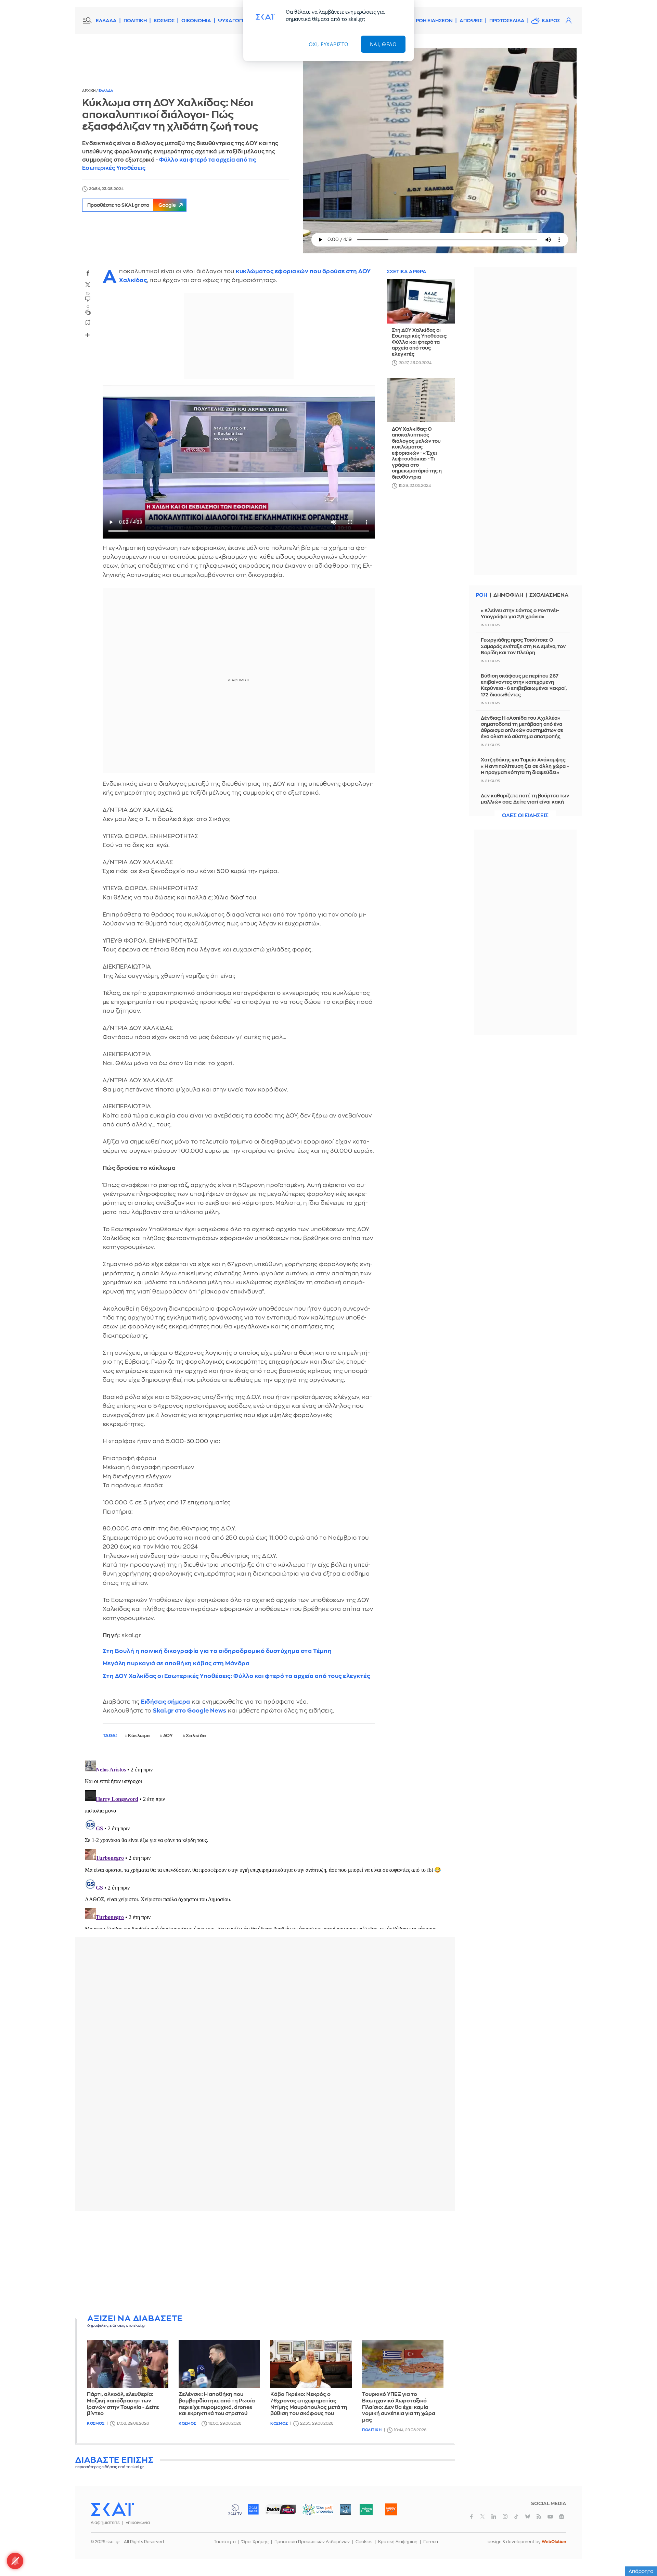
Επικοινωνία (138, 2523)
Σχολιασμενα (549, 595)
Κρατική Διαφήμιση (398, 2542)
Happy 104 (391, 2509)
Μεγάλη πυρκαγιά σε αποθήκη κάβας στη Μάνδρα (176, 1663)
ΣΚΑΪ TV (235, 2509)
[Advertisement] (265, 2264)
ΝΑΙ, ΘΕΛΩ (383, 44)
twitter (88, 285)
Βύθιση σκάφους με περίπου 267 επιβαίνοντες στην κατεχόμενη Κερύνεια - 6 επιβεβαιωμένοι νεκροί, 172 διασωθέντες (524, 685)
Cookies (364, 2542)
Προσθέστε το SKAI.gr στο (132, 205)
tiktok (516, 2516)
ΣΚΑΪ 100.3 (253, 2509)
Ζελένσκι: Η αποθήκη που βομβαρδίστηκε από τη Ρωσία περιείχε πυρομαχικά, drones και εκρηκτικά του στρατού (217, 2404)
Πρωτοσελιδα (507, 21)
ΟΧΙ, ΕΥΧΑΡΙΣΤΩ (329, 44)
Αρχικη (89, 91)
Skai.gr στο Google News (190, 1711)
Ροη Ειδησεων (434, 21)
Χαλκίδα (196, 1736)
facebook (88, 273)
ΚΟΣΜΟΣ (164, 21)
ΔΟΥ (168, 1736)
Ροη (481, 595)
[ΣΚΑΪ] (112, 2509)
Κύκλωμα (139, 1736)
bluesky (528, 2516)
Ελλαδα (106, 91)
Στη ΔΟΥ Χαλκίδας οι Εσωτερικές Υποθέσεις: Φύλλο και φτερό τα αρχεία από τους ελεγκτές (236, 1676)
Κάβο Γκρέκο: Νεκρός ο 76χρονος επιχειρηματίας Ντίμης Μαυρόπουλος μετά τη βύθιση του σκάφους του (309, 2404)
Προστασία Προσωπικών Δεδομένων (312, 2542)
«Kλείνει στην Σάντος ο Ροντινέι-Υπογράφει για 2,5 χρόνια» (520, 614)
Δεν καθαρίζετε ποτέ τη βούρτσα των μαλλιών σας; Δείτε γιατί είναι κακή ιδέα (525, 802)
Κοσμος (96, 2423)
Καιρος (551, 21)
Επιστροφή (640, 2552)
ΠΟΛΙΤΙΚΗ (135, 21)
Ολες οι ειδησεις (525, 816)
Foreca (431, 2542)
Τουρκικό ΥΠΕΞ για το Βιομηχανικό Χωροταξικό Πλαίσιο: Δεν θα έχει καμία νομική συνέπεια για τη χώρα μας (399, 2407)
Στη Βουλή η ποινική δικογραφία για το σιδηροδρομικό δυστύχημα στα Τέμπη (217, 1651)
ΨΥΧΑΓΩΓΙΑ (233, 21)
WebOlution (554, 2542)
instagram (505, 2516)
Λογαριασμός (568, 21)
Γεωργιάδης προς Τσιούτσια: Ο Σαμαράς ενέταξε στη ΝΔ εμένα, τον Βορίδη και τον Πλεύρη (523, 646)
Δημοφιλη (508, 595)
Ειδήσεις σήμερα (166, 1702)
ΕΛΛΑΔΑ (106, 21)
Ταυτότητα (225, 2542)
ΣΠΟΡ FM (281, 2509)
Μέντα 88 (366, 2509)
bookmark (88, 322)
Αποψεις (471, 21)
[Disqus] (265, 1843)
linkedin (494, 2516)
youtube (550, 2516)
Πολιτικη (372, 2430)
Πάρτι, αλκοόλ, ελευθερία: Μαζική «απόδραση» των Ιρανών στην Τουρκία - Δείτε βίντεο (123, 2404)
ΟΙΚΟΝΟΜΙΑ (196, 21)
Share (88, 335)
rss (539, 2516)
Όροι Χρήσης (255, 2542)
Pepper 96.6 (345, 2509)
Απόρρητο (641, 2571)
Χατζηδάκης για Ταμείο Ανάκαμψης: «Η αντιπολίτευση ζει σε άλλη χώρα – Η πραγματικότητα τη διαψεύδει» (525, 766)
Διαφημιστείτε (105, 2523)
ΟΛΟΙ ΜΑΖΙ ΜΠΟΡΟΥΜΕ (312, 2512)
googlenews (562, 2516)
